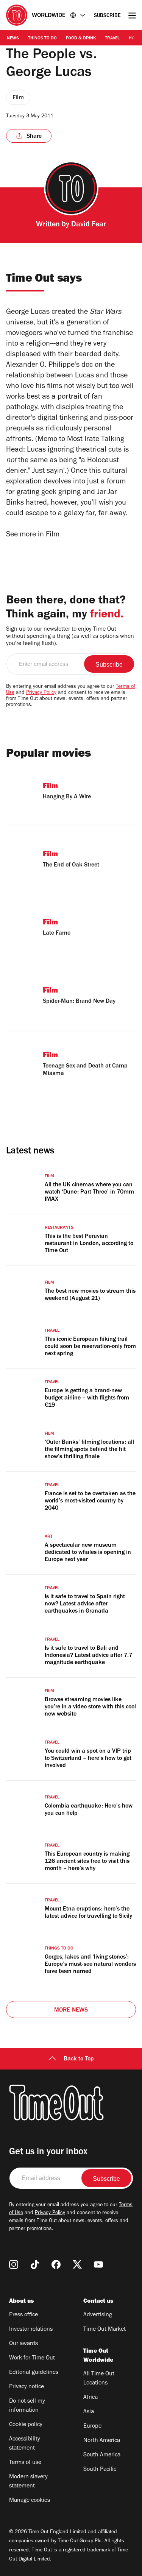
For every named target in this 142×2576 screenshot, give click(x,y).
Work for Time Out (32, 2358)
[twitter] (77, 2264)
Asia (89, 2412)
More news (71, 2010)
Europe (92, 2426)
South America (102, 2455)
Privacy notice (27, 2387)
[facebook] (56, 2264)
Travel (112, 39)
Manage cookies (30, 2501)
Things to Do (42, 39)
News (13, 39)
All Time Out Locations (99, 2379)
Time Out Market (105, 2330)
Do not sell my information (27, 2406)
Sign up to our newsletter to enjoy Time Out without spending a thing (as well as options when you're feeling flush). (70, 637)
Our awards (23, 2344)
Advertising (98, 2315)
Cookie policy (26, 2425)
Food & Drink (81, 39)
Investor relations (31, 2330)
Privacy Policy (41, 693)
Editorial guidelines (34, 2373)
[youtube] (98, 2264)
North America (102, 2441)
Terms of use (25, 2463)
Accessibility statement (25, 2444)
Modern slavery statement (28, 2482)
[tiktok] (35, 2264)
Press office (23, 2315)
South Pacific (100, 2470)
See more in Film (33, 535)
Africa (91, 2398)
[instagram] (14, 2264)
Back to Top (79, 2059)
